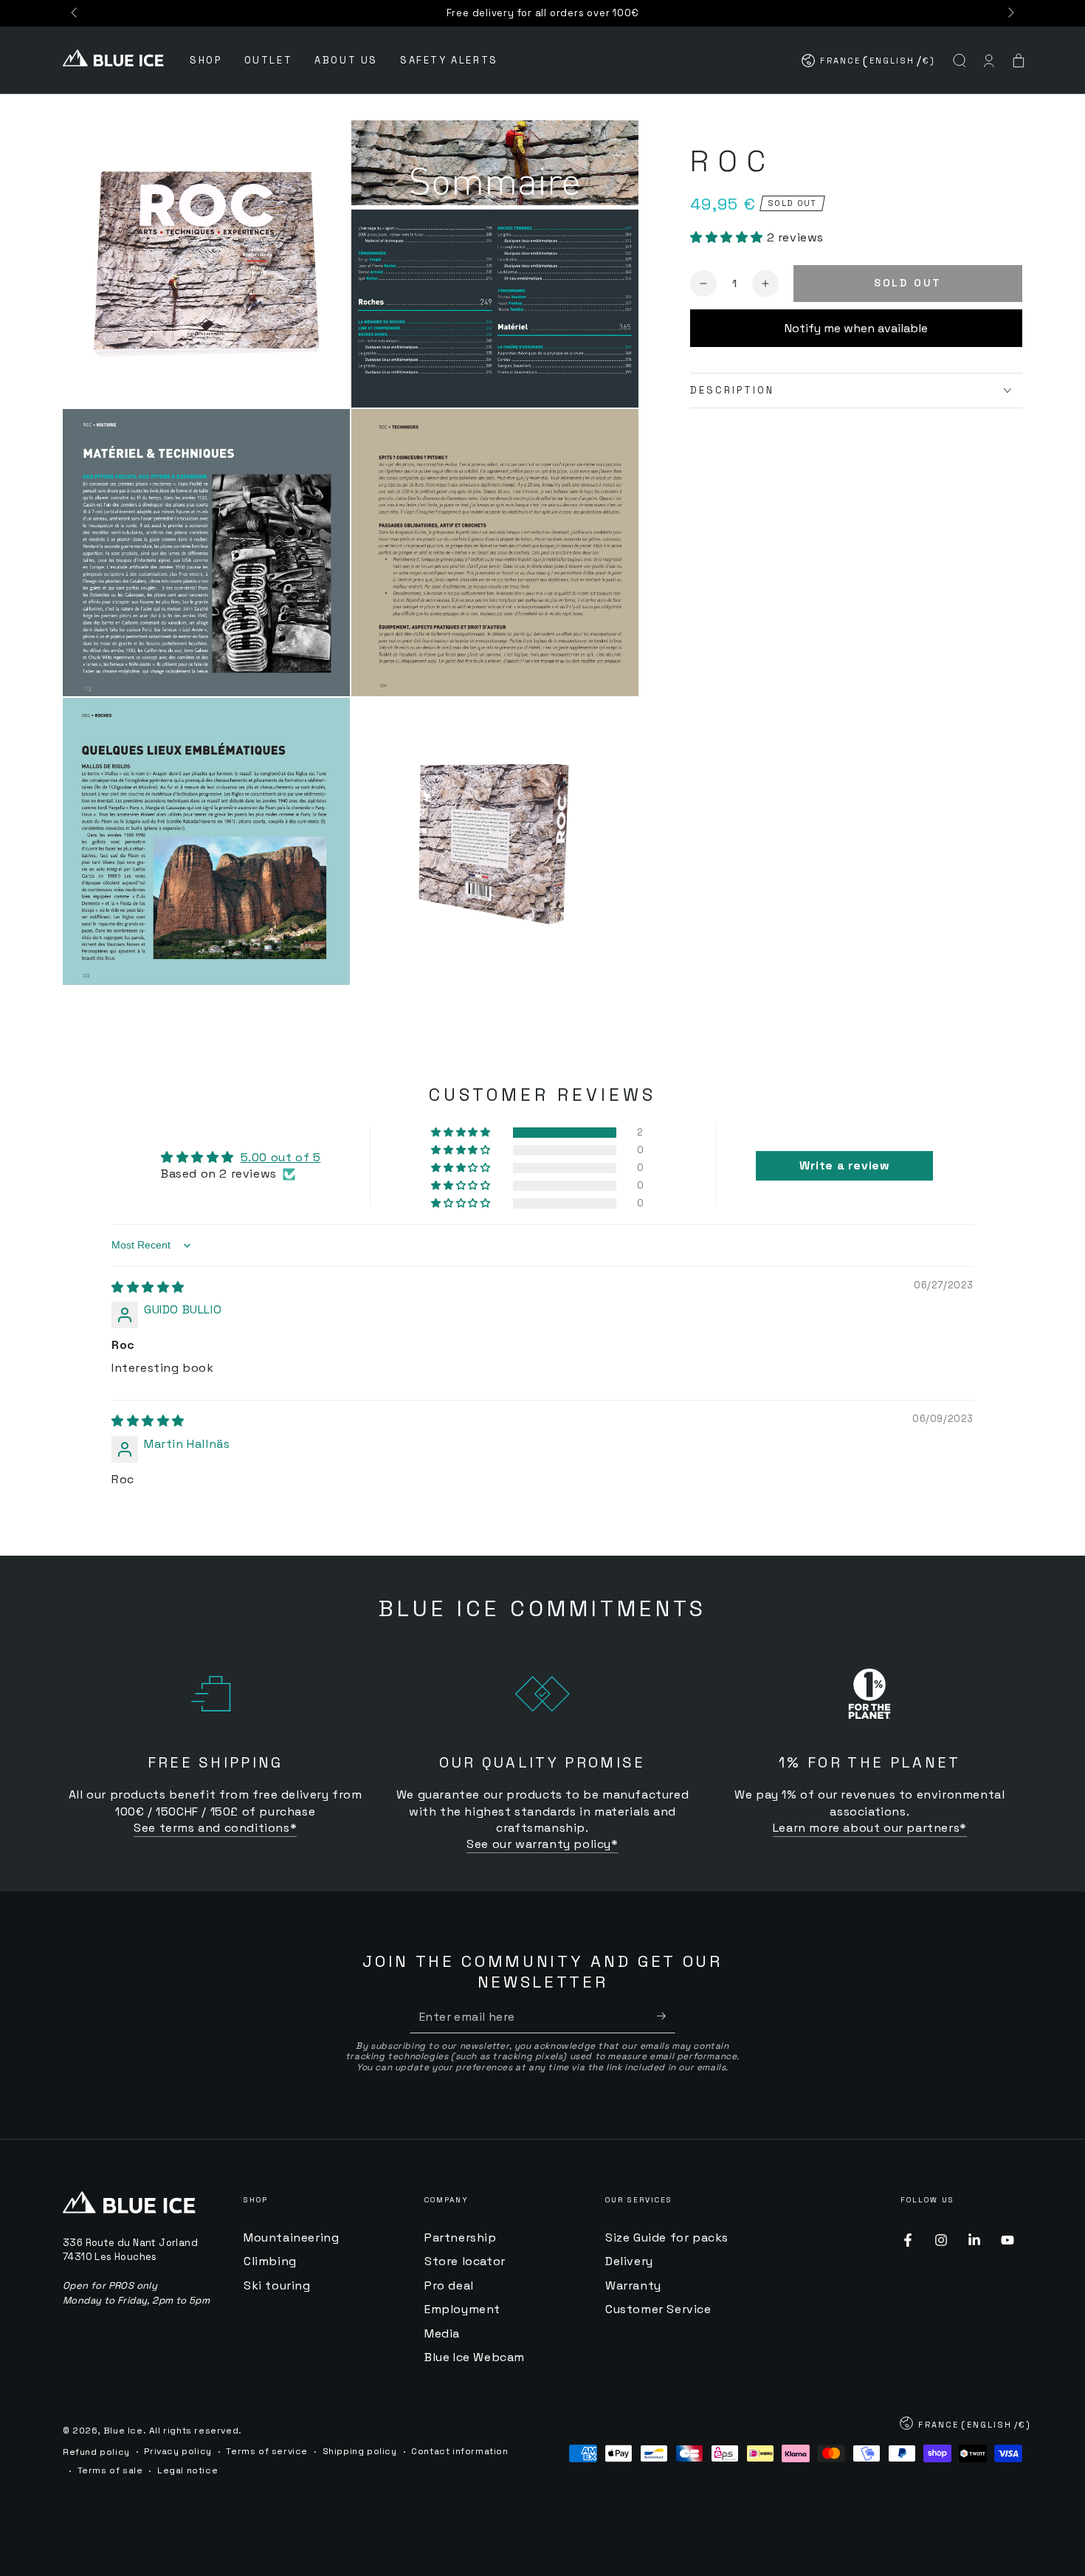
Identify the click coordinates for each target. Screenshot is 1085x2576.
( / (869, 64)
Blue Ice (123, 2431)
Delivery (629, 2261)
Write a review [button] (844, 1165)
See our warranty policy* (542, 1844)
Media (442, 2333)
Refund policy (96, 2452)
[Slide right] (1010, 13)
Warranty (633, 2285)
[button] (960, 61)
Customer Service (658, 2309)
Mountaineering (291, 2237)
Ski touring (277, 2285)
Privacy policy (178, 2451)
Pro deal (449, 2285)
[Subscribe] (666, 2016)
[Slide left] (75, 13)
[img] (148, 1287)
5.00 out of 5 (281, 1157)
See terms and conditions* (215, 1828)
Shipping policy (360, 2451)
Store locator (465, 2261)
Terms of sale (110, 2470)
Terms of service (267, 2451)
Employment (462, 2309)
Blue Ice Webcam (475, 2357)
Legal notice (187, 2470)
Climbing (270, 2261)
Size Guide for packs (667, 2237)
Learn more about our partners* (870, 1828)
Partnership (461, 2237)
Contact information (459, 2451)
